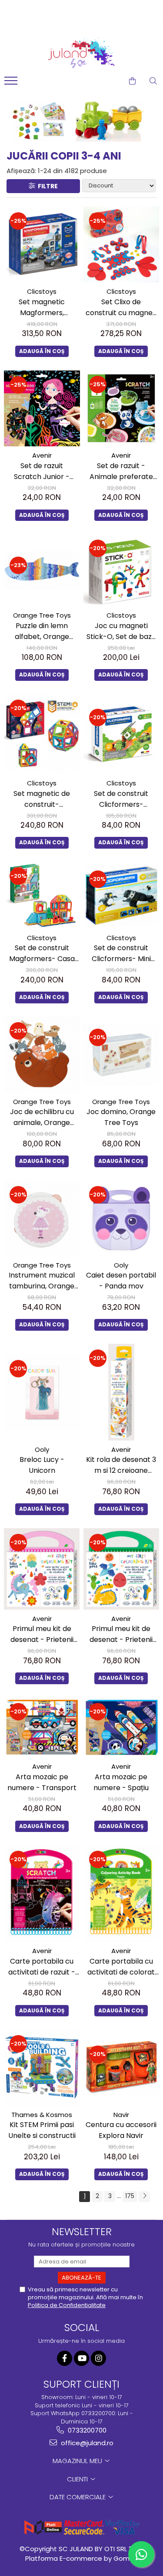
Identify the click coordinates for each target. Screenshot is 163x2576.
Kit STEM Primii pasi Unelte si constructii (42, 2130)
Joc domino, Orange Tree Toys (121, 1117)
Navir (121, 2115)
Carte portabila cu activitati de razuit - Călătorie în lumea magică (42, 1967)
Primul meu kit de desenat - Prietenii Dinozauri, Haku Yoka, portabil (121, 1634)
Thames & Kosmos (42, 2115)
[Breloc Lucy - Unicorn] (42, 1392)
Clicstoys (42, 291)
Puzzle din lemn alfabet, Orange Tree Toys (42, 631)
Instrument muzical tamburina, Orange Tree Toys (42, 1281)
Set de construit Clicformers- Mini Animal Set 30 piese (121, 953)
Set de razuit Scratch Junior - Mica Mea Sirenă (42, 471)
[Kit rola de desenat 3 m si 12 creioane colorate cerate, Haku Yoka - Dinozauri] (121, 1392)
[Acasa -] (82, 53)
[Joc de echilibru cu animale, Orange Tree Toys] (42, 1055)
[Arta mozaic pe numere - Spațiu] (121, 1727)
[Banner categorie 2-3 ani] (81, 121)
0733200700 (86, 2430)
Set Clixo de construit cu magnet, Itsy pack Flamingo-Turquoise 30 (121, 308)
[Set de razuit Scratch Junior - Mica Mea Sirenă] (42, 409)
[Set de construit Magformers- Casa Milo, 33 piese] (42, 895)
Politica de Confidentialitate (67, 2305)
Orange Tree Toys (42, 615)
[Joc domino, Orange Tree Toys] (121, 1054)
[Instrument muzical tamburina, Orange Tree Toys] (42, 1218)
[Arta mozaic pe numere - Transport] (42, 1727)
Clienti (78, 2479)
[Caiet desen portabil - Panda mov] (121, 1218)
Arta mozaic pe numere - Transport (42, 1782)
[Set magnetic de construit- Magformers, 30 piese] (42, 734)
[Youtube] (81, 2358)
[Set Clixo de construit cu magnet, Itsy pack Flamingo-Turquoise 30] (121, 245)
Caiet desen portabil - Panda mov (121, 1281)
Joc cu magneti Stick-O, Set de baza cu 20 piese (121, 631)
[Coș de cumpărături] (132, 81)
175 (130, 2196)
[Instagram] (98, 2358)
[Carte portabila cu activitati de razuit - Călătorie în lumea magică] (42, 1893)
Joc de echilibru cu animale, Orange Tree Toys (42, 1117)
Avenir (42, 455)
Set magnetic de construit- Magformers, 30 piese (42, 799)
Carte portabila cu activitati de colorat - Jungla (121, 1967)
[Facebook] (65, 2358)
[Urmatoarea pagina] (144, 2197)
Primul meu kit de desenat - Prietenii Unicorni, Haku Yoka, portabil (42, 1634)
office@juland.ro (86, 2443)
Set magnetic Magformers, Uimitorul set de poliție (42, 308)
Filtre (47, 186)
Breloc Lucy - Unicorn (42, 1465)
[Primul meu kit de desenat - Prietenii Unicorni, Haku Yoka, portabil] (42, 1569)
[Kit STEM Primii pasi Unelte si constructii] (42, 2068)
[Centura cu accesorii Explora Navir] (121, 2068)
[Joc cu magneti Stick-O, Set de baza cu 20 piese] (121, 570)
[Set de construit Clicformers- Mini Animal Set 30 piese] (121, 895)
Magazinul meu (78, 2461)
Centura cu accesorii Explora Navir (121, 2130)
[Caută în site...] (153, 81)
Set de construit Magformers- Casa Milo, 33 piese (42, 953)
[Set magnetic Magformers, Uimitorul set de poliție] (42, 245)
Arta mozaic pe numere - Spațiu (121, 1782)
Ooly (121, 1265)
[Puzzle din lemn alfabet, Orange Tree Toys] (42, 570)
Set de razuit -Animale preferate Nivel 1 (121, 471)
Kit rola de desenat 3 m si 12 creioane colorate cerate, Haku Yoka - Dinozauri (121, 1465)
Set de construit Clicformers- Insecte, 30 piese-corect (121, 799)
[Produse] (12, 83)
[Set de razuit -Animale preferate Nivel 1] (121, 408)
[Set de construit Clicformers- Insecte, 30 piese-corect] (121, 734)
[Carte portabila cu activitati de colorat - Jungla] (121, 1893)
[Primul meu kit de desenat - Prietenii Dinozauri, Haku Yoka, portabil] (121, 1569)
